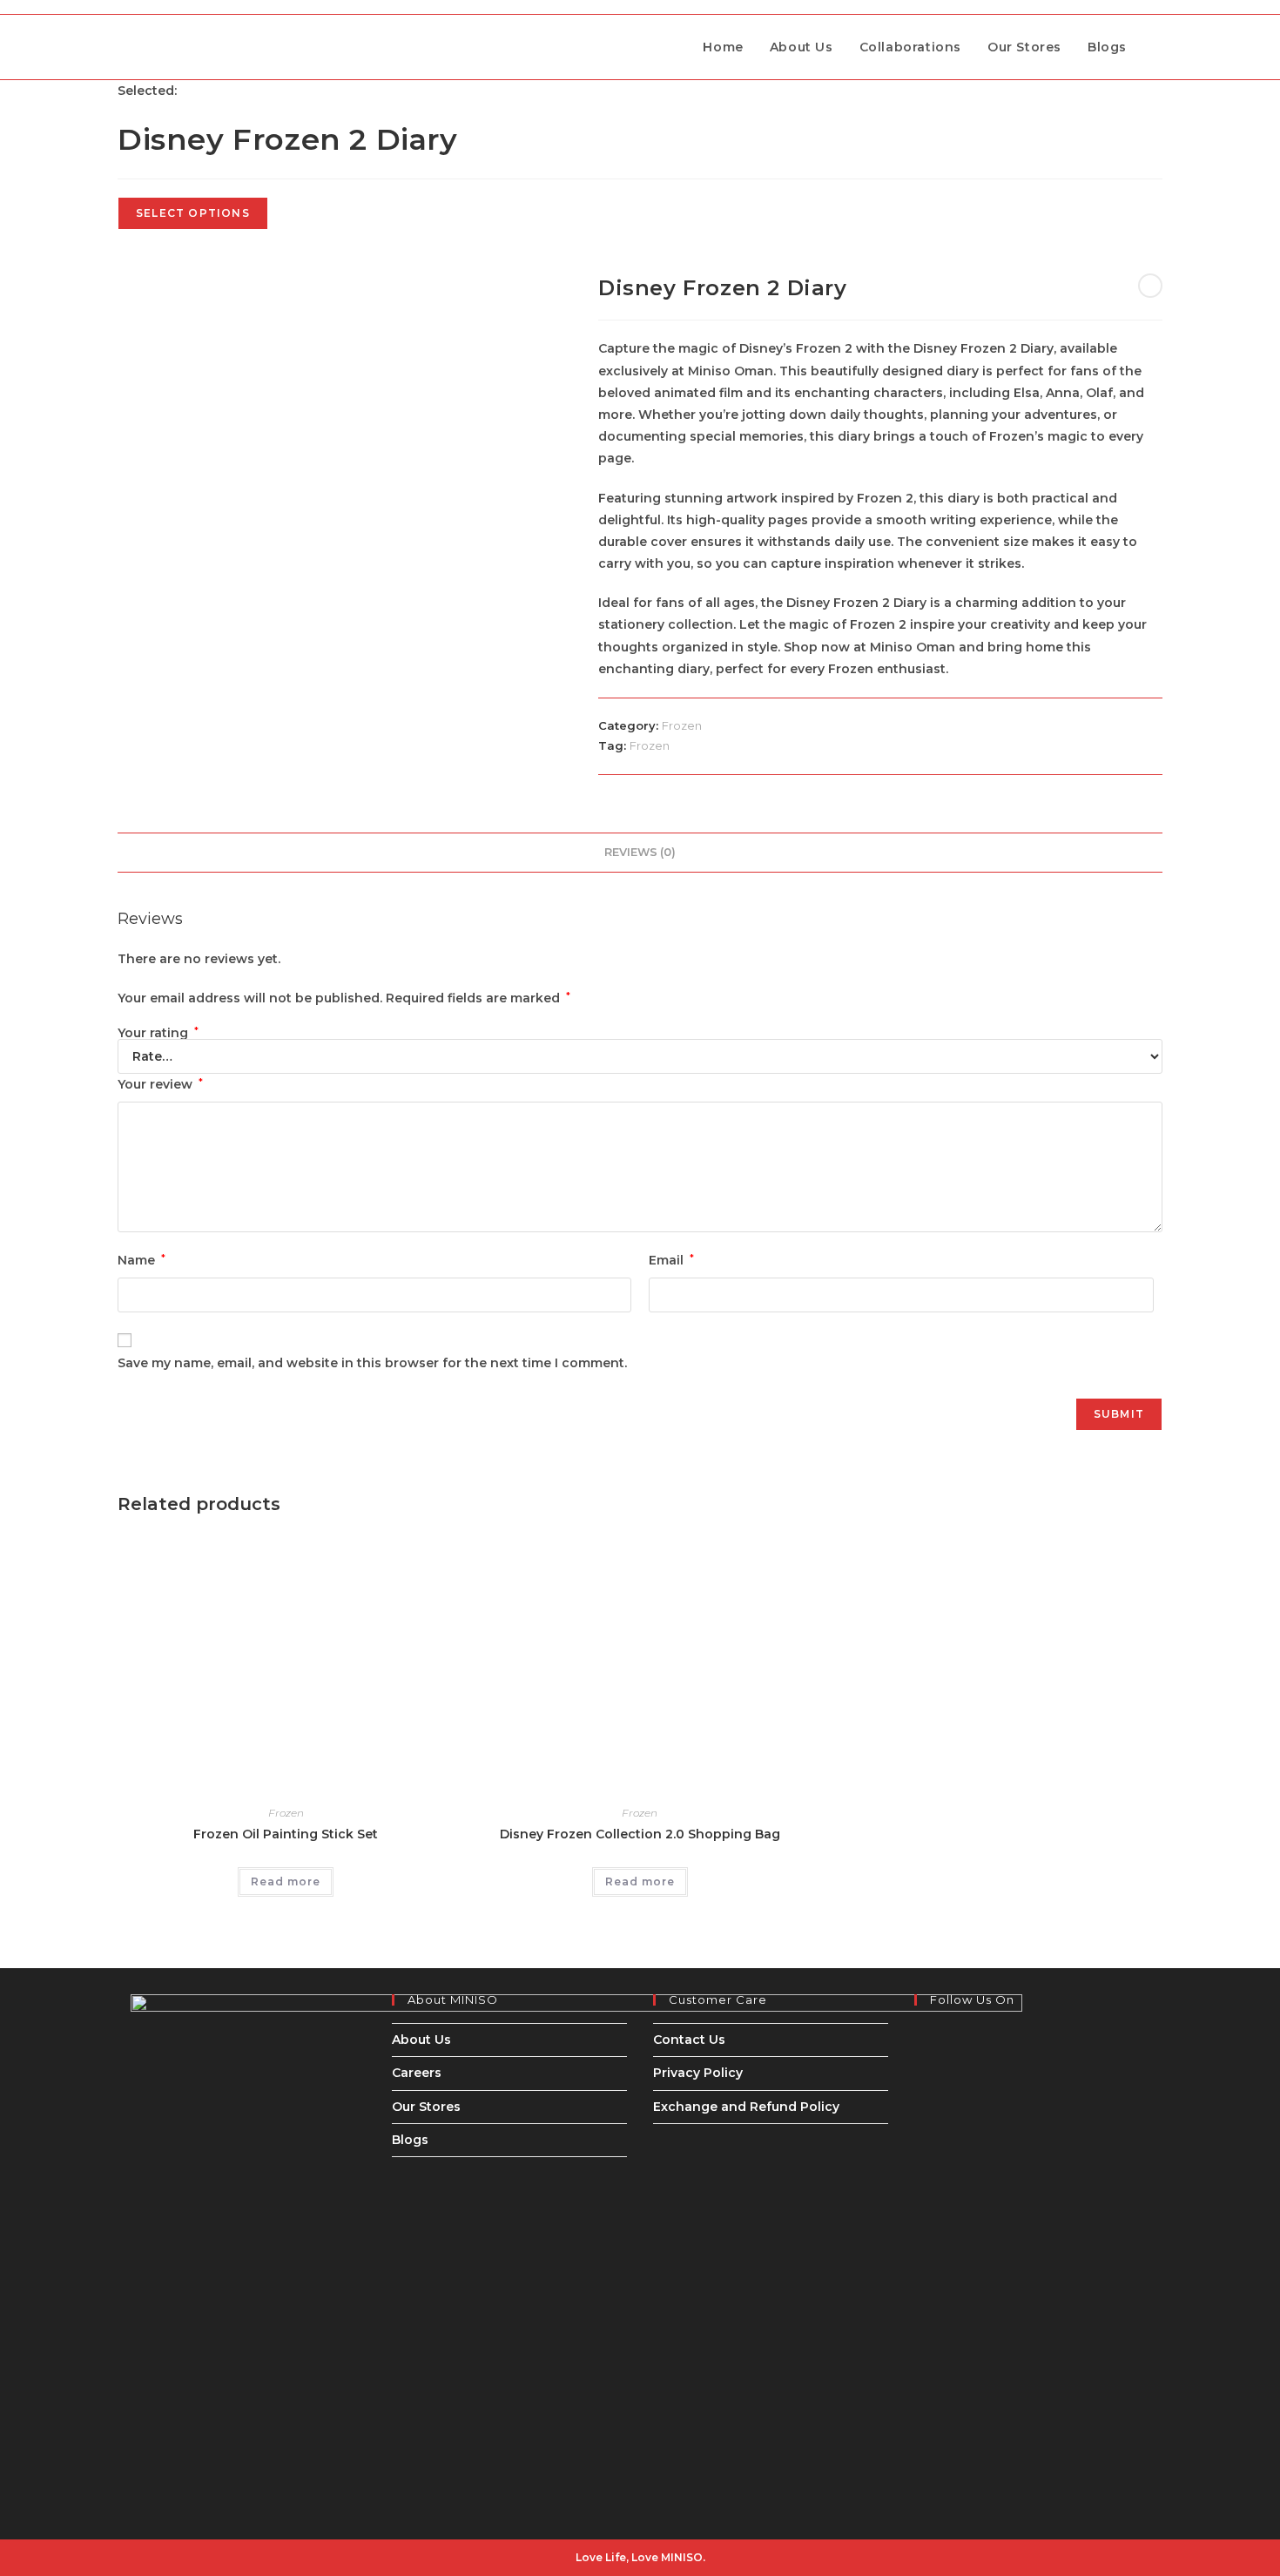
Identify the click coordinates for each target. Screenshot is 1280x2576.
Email (671, 1260)
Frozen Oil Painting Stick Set (286, 1834)
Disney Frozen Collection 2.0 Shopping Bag (640, 1834)
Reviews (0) (640, 852)
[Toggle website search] (1158, 47)
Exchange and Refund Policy (746, 2107)
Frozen (682, 725)
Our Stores (426, 2107)
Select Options (193, 213)
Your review (160, 1084)
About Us (421, 2040)
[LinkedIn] (919, 2078)
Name (141, 1260)
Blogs (410, 2140)
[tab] (640, 853)
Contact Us (689, 2040)
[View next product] (1150, 286)
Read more (286, 1881)
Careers (417, 2073)
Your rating (158, 1033)
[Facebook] (919, 2033)
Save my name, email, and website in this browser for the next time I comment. (372, 1363)
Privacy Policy (698, 2073)
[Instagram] (919, 2055)
